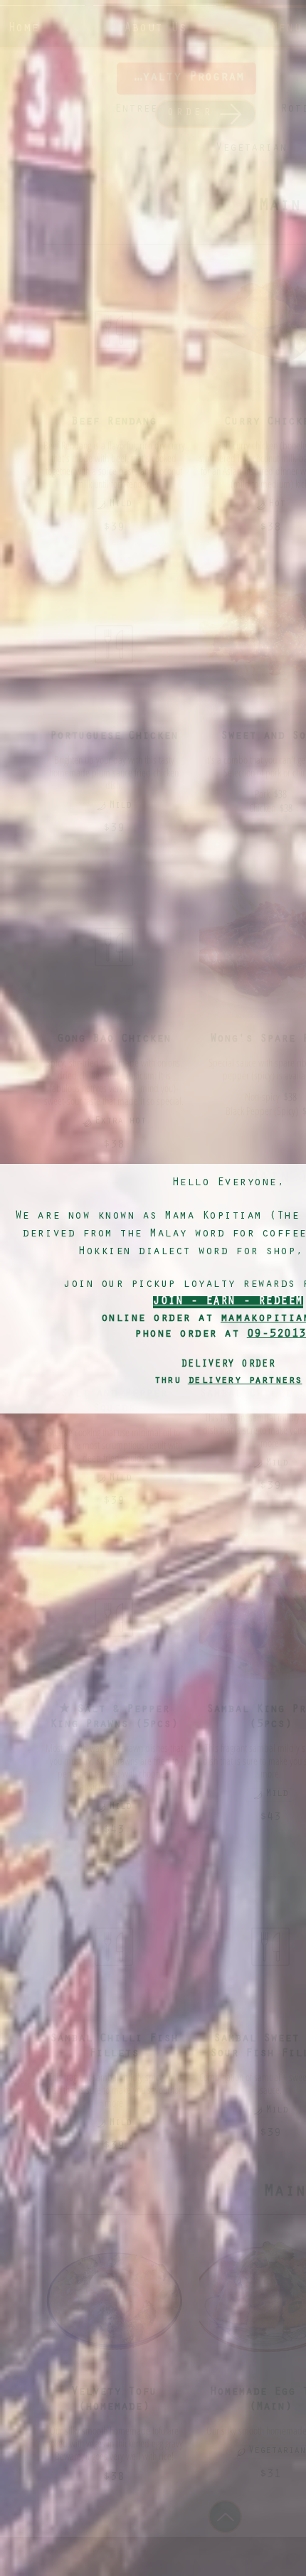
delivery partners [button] (245, 1381)
